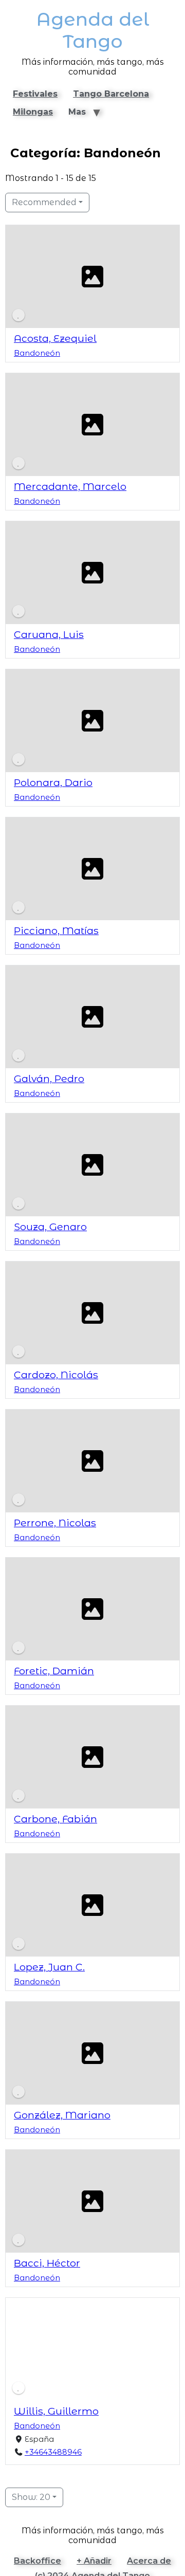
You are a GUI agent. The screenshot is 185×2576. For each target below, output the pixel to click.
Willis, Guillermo (56, 2411)
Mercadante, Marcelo (70, 486)
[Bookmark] (18, 315)
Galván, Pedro (49, 1079)
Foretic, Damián (54, 1671)
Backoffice (38, 2561)
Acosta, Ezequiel (55, 338)
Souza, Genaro (50, 1227)
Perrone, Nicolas (55, 1523)
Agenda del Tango (93, 30)
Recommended (44, 202)
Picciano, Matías (56, 930)
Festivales (35, 94)
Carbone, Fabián (55, 1819)
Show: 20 (31, 2497)
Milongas (33, 112)
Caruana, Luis (49, 634)
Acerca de (149, 2561)
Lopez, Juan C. (49, 1967)
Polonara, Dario (53, 782)
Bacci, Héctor (47, 2263)
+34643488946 (53, 2452)
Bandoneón (37, 353)
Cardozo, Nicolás (56, 1375)
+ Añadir (94, 2561)
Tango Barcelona (111, 94)
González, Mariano (62, 2115)
